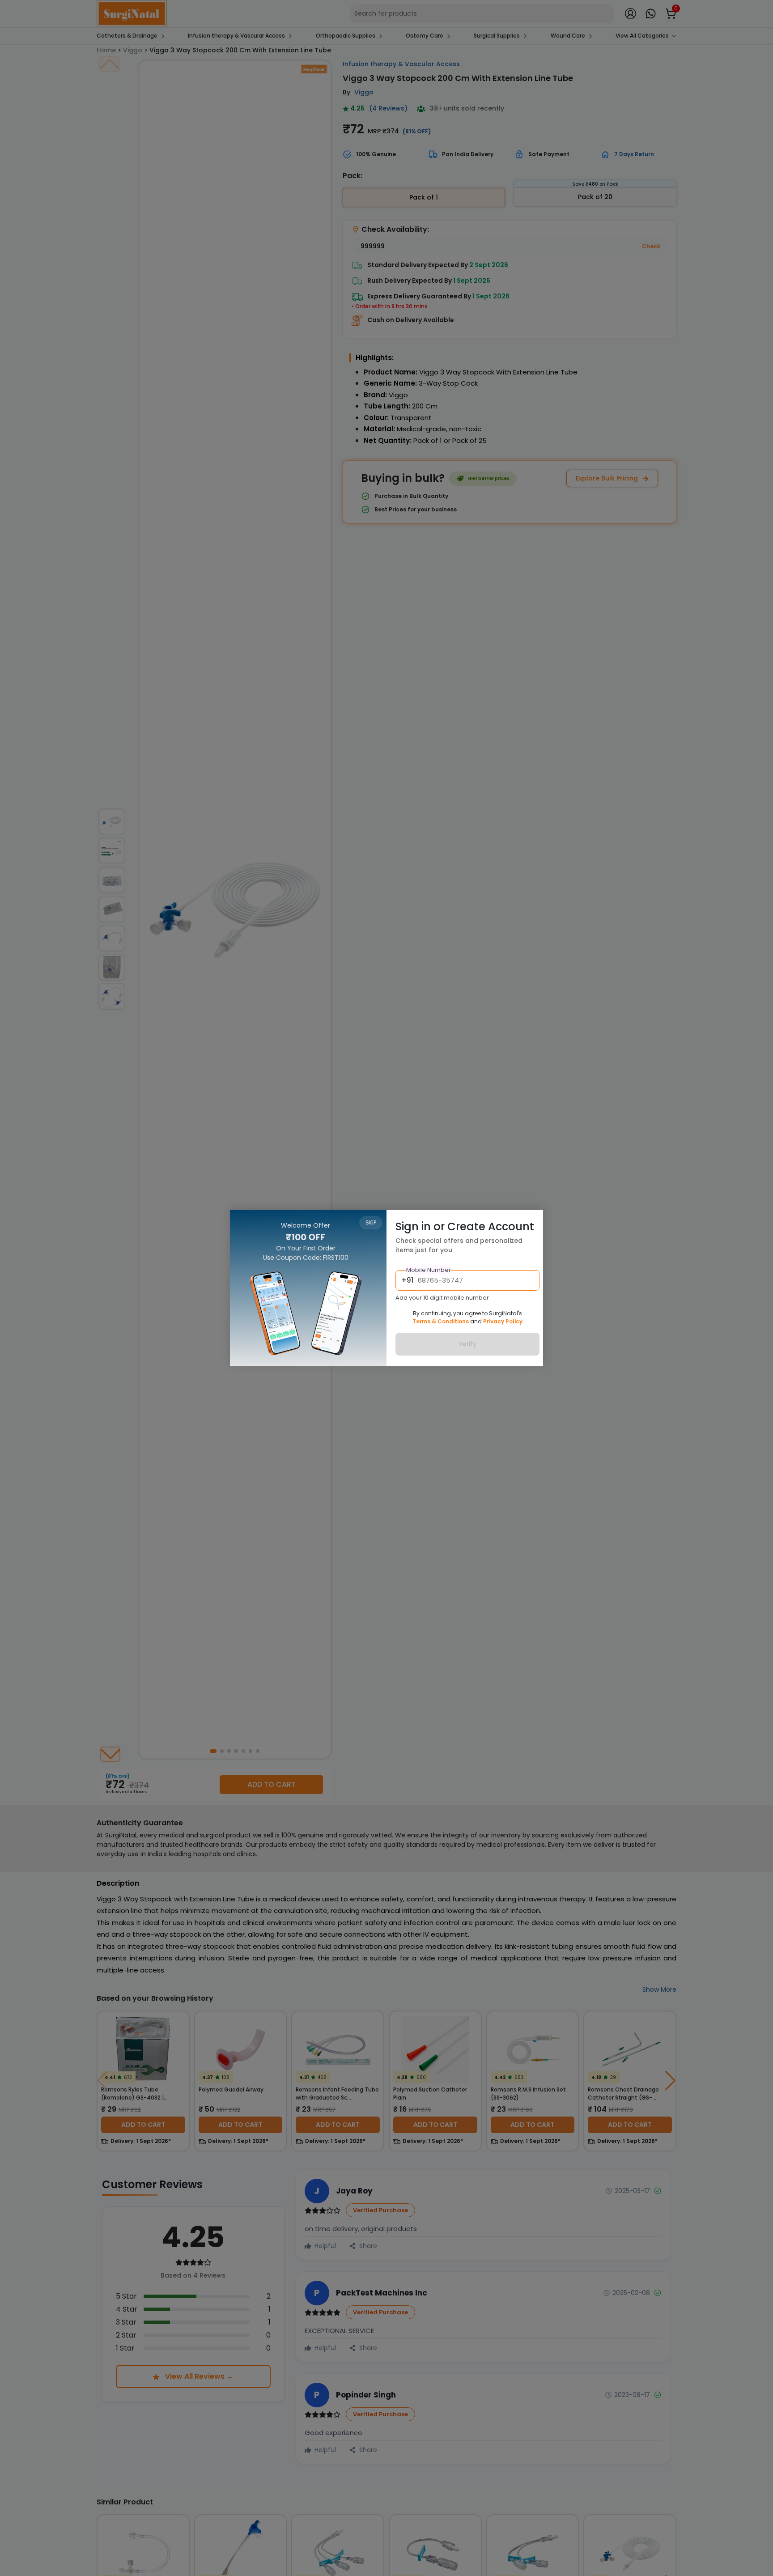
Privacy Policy (503, 1321)
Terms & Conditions (441, 1321)
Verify (467, 1344)
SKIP (371, 1222)
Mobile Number (429, 1270)
